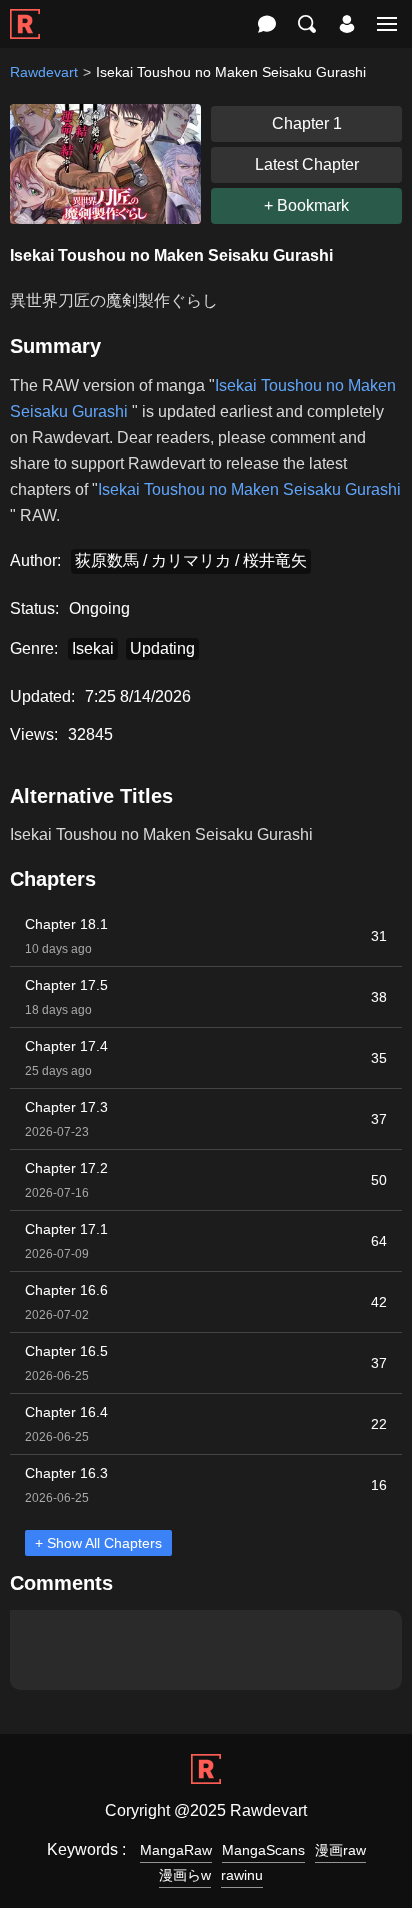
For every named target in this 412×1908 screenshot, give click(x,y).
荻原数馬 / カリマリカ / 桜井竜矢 (191, 560)
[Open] (387, 24)
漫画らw (185, 1875)
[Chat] (267, 24)
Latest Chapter (307, 164)
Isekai (93, 648)
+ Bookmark (306, 205)
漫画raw (340, 1850)
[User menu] (347, 24)
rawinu (242, 1875)
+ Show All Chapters (98, 1543)
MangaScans (263, 1850)
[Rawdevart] (25, 13)
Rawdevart (44, 72)
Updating (162, 648)
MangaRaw (176, 1850)
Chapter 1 (307, 123)
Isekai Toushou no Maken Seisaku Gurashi (249, 489)
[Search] (307, 24)
